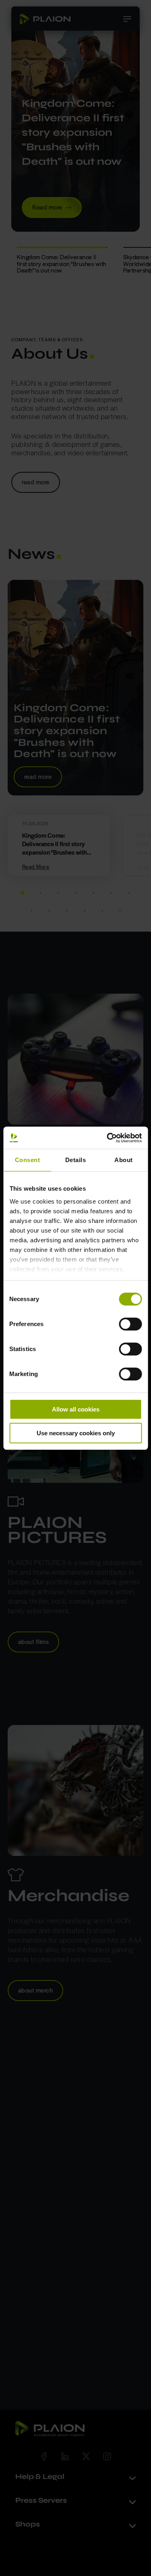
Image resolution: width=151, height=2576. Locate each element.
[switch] (130, 1324)
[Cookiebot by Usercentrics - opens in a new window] (108, 1138)
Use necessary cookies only (76, 1433)
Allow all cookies (76, 1409)
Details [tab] (76, 1160)
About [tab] (124, 1160)
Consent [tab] (28, 1160)
